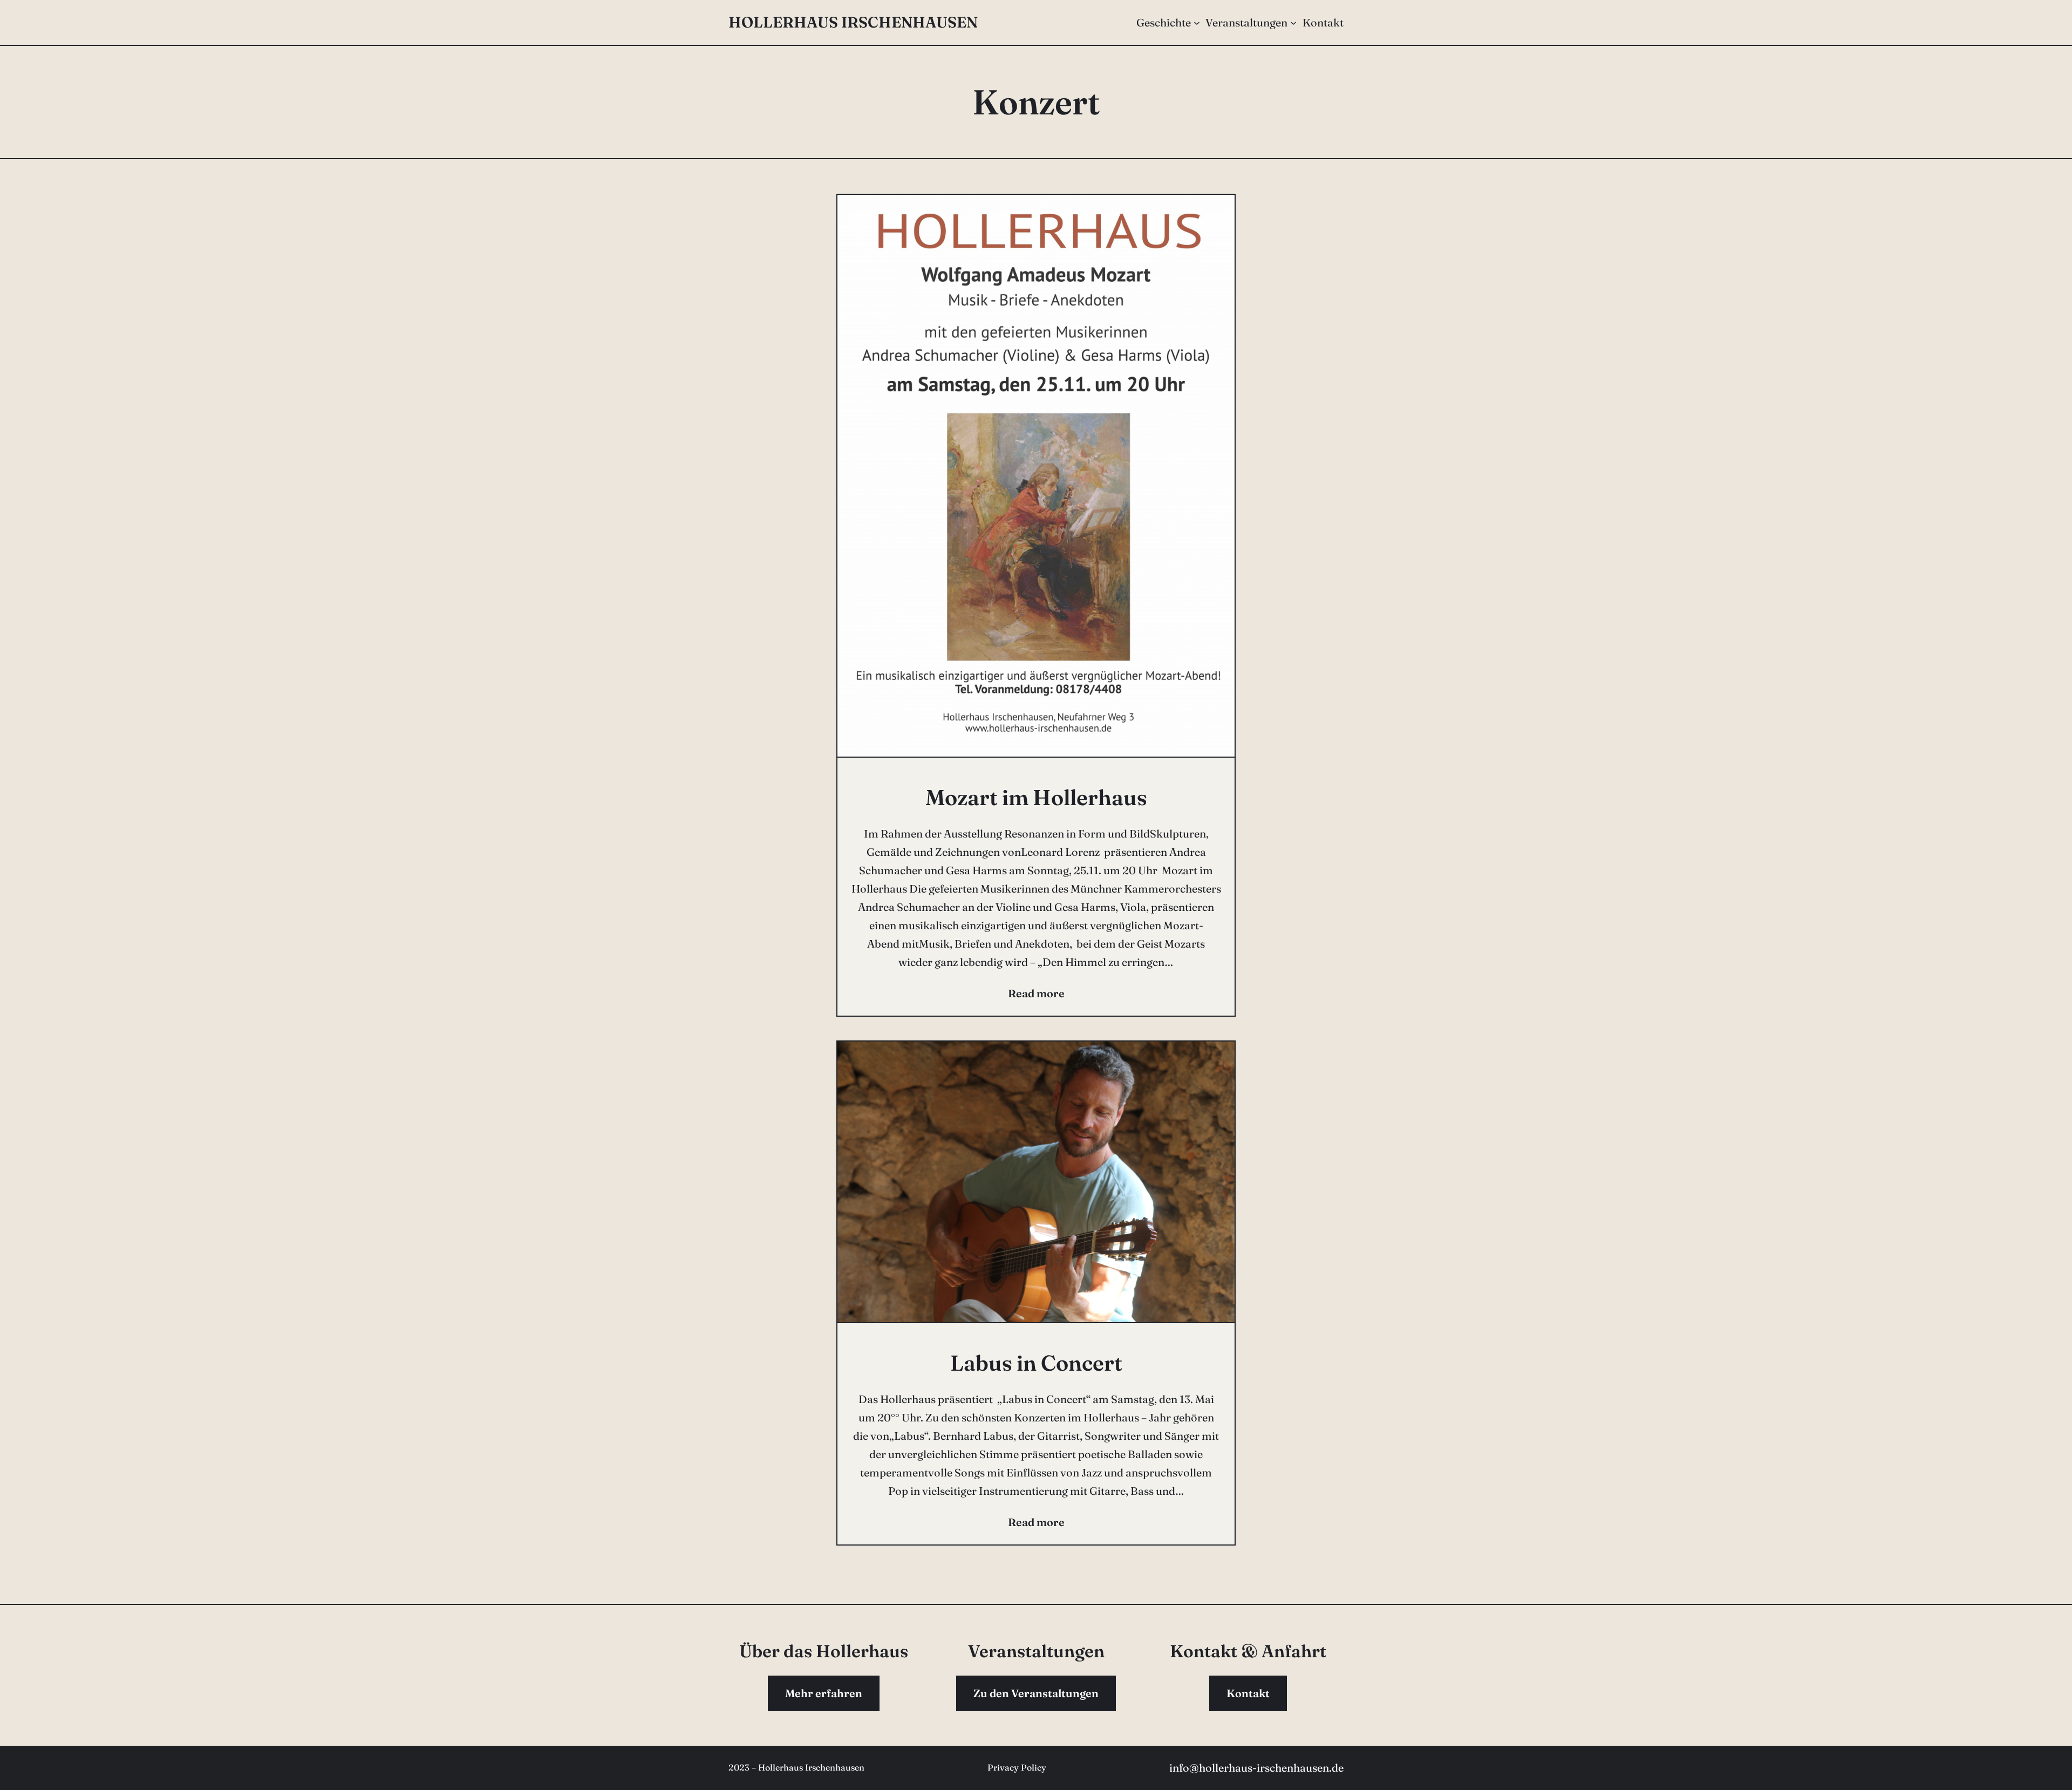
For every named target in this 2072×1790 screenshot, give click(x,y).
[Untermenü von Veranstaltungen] (1293, 23)
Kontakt (1248, 1693)
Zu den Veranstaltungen (1036, 1693)
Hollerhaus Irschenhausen (853, 22)
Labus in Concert (1036, 1363)
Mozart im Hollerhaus (1036, 797)
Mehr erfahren (824, 1693)
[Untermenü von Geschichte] (1197, 23)
